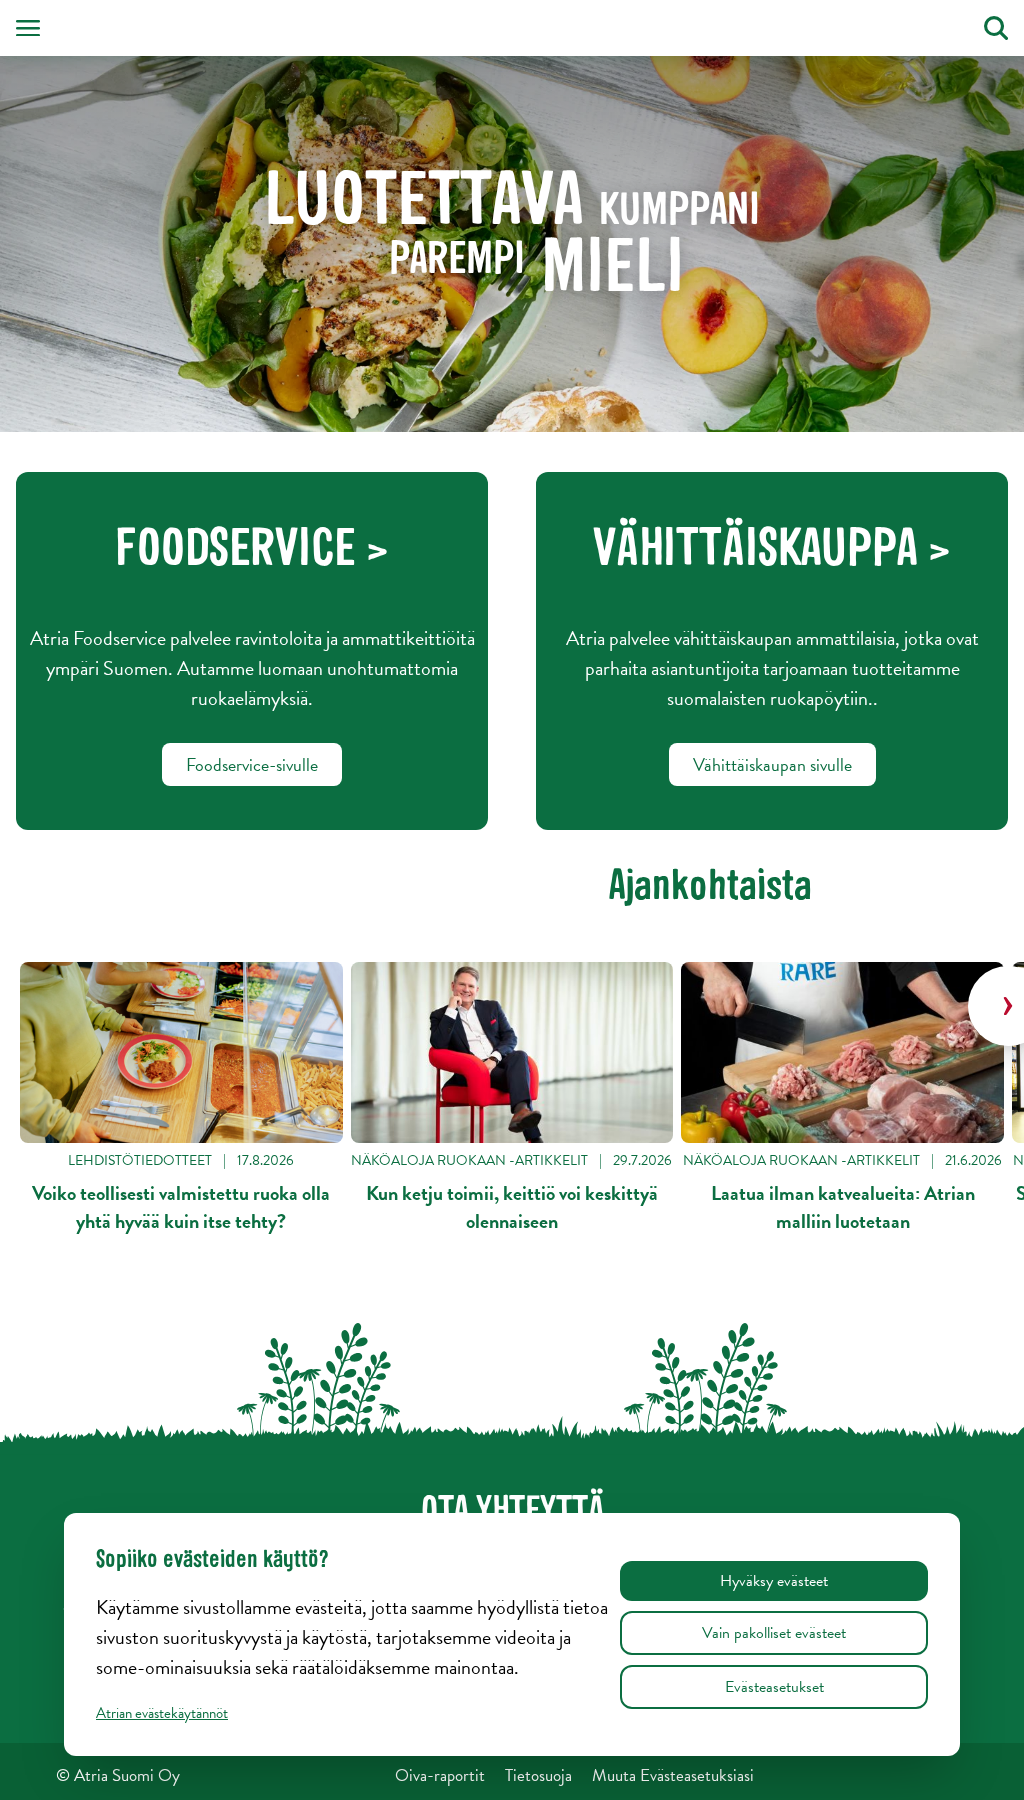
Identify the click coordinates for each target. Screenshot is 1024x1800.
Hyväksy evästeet (774, 1581)
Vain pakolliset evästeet (774, 1633)
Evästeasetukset (774, 1687)
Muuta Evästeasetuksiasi (673, 1775)
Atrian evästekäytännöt (162, 1713)
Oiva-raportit (440, 1775)
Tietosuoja (538, 1775)
